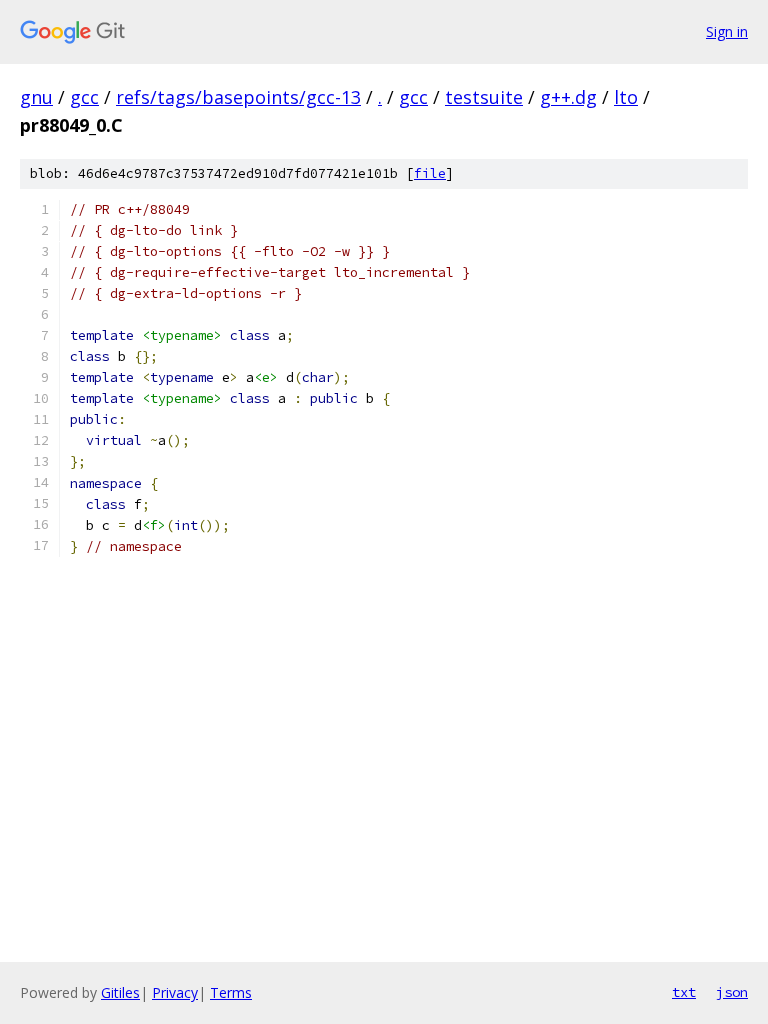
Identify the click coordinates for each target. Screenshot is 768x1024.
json (732, 992)
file (430, 173)
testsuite (484, 97)
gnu (36, 97)
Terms (231, 992)
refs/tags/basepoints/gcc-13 (238, 97)
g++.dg (568, 97)
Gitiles (120, 992)
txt (684, 992)
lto (626, 97)
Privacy (175, 992)
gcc (84, 97)
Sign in (727, 31)
